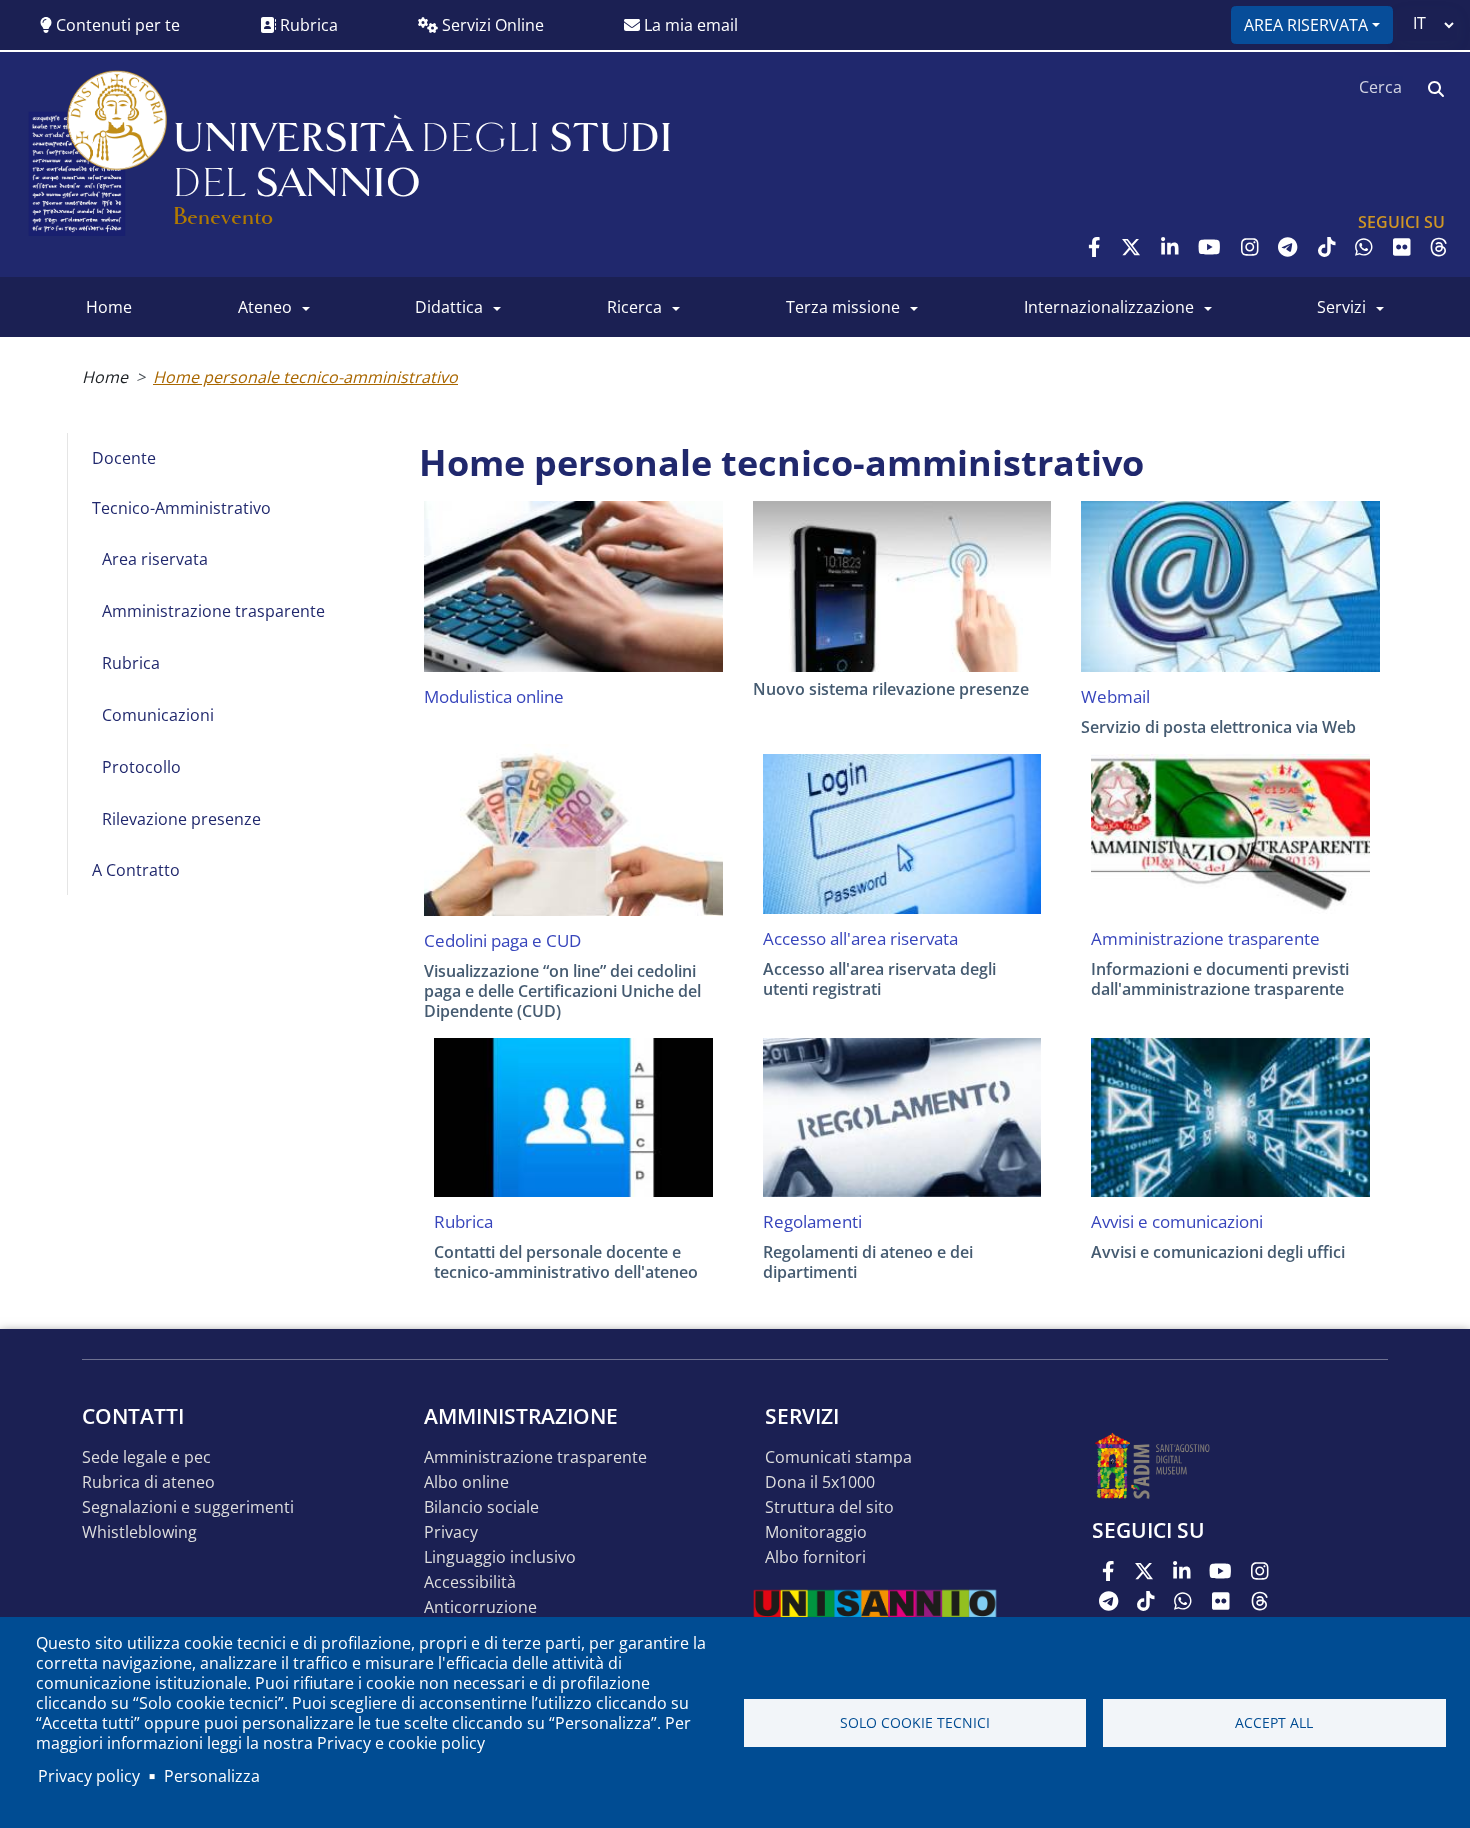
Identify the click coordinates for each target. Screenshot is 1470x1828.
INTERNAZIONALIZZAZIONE (1109, 307)
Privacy (451, 1532)
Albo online (466, 1482)
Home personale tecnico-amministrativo (305, 377)
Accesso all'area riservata (860, 939)
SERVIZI (1341, 307)
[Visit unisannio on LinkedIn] (1170, 247)
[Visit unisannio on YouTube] (1209, 247)
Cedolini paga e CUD (502, 941)
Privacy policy (89, 1776)
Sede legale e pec (146, 1457)
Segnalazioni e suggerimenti (188, 1507)
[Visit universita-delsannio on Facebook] (1094, 247)
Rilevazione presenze (181, 819)
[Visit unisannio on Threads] (1439, 247)
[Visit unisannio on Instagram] (1250, 247)
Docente (124, 458)
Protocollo (141, 767)
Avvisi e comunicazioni (1177, 1222)
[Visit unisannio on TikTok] (1327, 247)
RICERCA (634, 307)
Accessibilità (470, 1582)
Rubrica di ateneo (148, 1482)
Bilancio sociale (481, 1507)
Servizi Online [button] (491, 25)
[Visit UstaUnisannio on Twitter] (1131, 247)
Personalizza (212, 1776)
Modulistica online (494, 697)
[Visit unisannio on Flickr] (1402, 247)
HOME (109, 307)
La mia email (689, 25)
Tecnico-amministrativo (181, 508)
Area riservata (1306, 25)
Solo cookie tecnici (915, 1722)
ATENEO (265, 307)
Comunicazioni (158, 715)
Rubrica (307, 25)
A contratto (136, 870)
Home (105, 377)
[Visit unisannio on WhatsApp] (1364, 247)
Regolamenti (812, 1222)
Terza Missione (843, 307)
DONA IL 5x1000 (820, 1482)
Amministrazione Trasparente (535, 1457)
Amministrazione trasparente (213, 611)
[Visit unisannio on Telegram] (1287, 247)
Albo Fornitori (815, 1557)
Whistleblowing (139, 1532)
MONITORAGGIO (816, 1532)
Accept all (1274, 1722)
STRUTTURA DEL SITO (829, 1507)
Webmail (1115, 697)
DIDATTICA (449, 307)
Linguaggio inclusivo (500, 1557)
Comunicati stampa (838, 1457)
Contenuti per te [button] (116, 25)
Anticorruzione (480, 1607)
